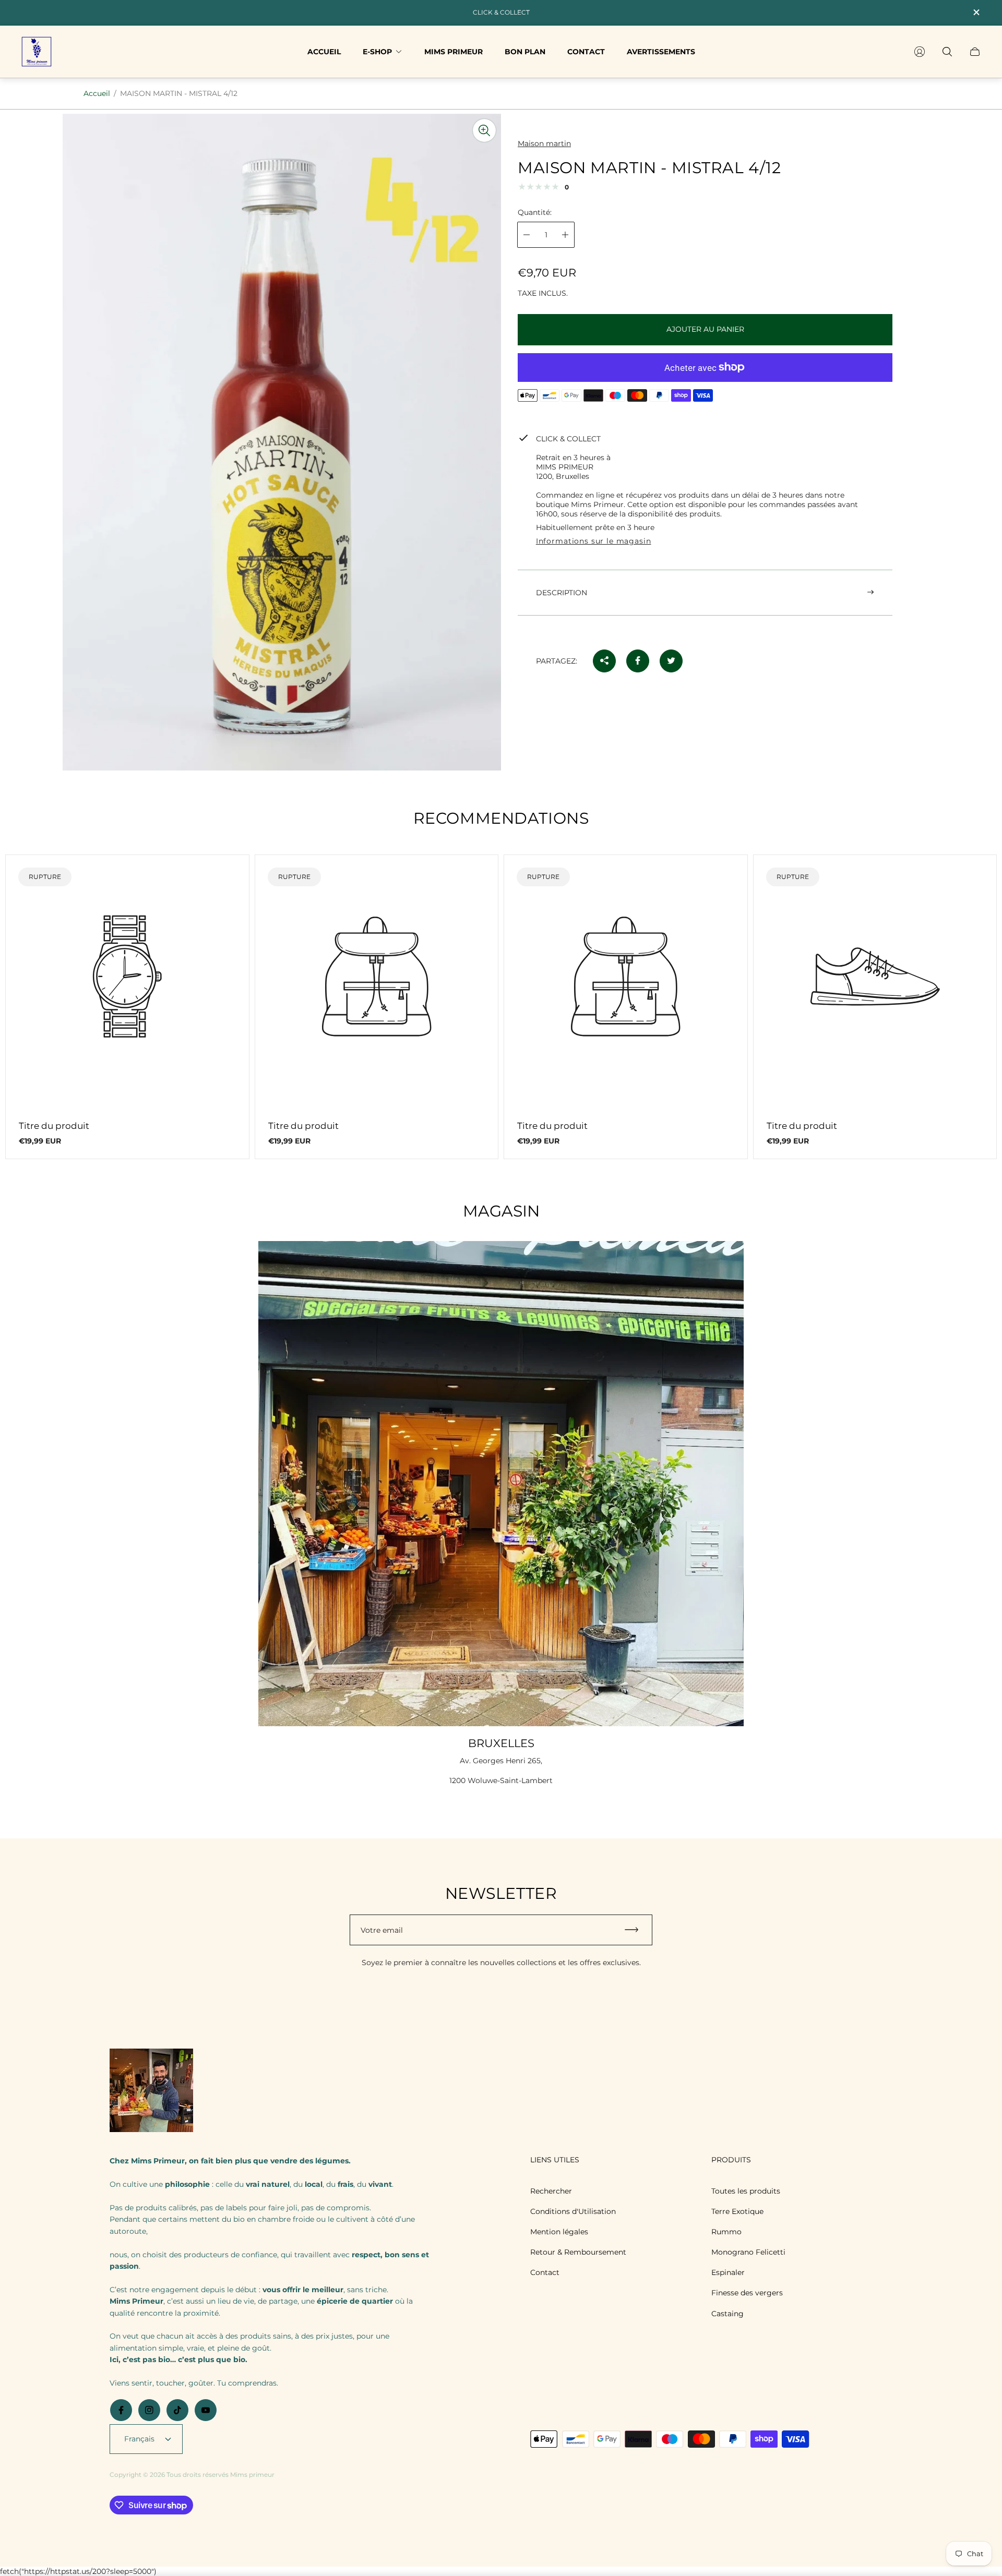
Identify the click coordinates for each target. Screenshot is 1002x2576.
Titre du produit (54, 1126)
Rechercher (551, 2191)
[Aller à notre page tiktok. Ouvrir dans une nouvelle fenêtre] (177, 2410)
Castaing (727, 2314)
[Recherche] (947, 52)
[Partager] (604, 660)
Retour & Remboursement (578, 2252)
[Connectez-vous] (920, 52)
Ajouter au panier (705, 329)
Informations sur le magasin (594, 541)
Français (139, 2439)
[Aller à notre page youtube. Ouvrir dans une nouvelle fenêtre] (206, 2410)
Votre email (382, 1930)
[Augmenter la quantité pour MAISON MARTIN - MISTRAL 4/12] (565, 235)
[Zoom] (484, 130)
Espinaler (728, 2272)
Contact (545, 2272)
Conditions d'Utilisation (573, 2211)
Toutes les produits (746, 2191)
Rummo (726, 2232)
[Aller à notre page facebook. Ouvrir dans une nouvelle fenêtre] (121, 2410)
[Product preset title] (127, 977)
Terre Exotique (737, 2211)
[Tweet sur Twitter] (671, 660)
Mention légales (559, 2232)
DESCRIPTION (562, 592)
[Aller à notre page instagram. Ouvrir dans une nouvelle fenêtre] (149, 2410)
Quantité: (535, 212)
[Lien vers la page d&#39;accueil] (151, 2091)
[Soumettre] (636, 1930)
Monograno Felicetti (748, 2252)
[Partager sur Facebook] (638, 660)
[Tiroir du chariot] (975, 52)
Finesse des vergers (747, 2293)
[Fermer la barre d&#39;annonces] (976, 12)
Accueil (97, 93)
